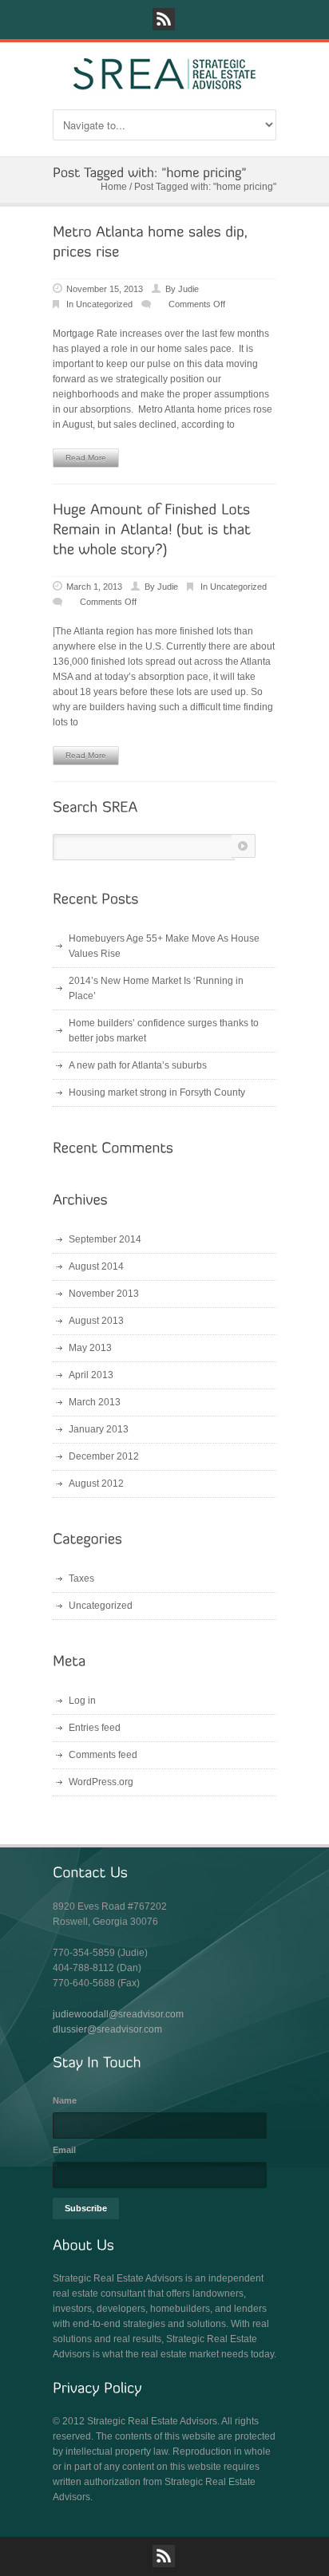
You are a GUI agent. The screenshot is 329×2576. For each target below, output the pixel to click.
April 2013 (91, 1375)
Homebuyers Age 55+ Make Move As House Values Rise (164, 946)
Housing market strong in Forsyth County (157, 1092)
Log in (82, 1701)
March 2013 (95, 1402)
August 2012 (96, 1484)
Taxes (81, 1578)
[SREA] (164, 83)
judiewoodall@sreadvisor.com (118, 2014)
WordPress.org (101, 1782)
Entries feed (95, 1728)
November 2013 (104, 1294)
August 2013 (96, 1321)
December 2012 (104, 1456)
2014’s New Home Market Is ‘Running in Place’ (156, 988)
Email (64, 2150)
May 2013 (90, 1348)
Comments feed (103, 1755)
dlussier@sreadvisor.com (107, 2029)
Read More (86, 458)
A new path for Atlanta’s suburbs (138, 1065)
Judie (188, 289)
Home (114, 187)
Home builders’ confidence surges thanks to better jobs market (164, 1031)
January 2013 (99, 1429)
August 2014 (96, 1266)
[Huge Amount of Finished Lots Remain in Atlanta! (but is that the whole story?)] (154, 530)
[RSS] (164, 19)
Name (65, 2100)
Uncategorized (104, 304)
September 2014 (105, 1239)
